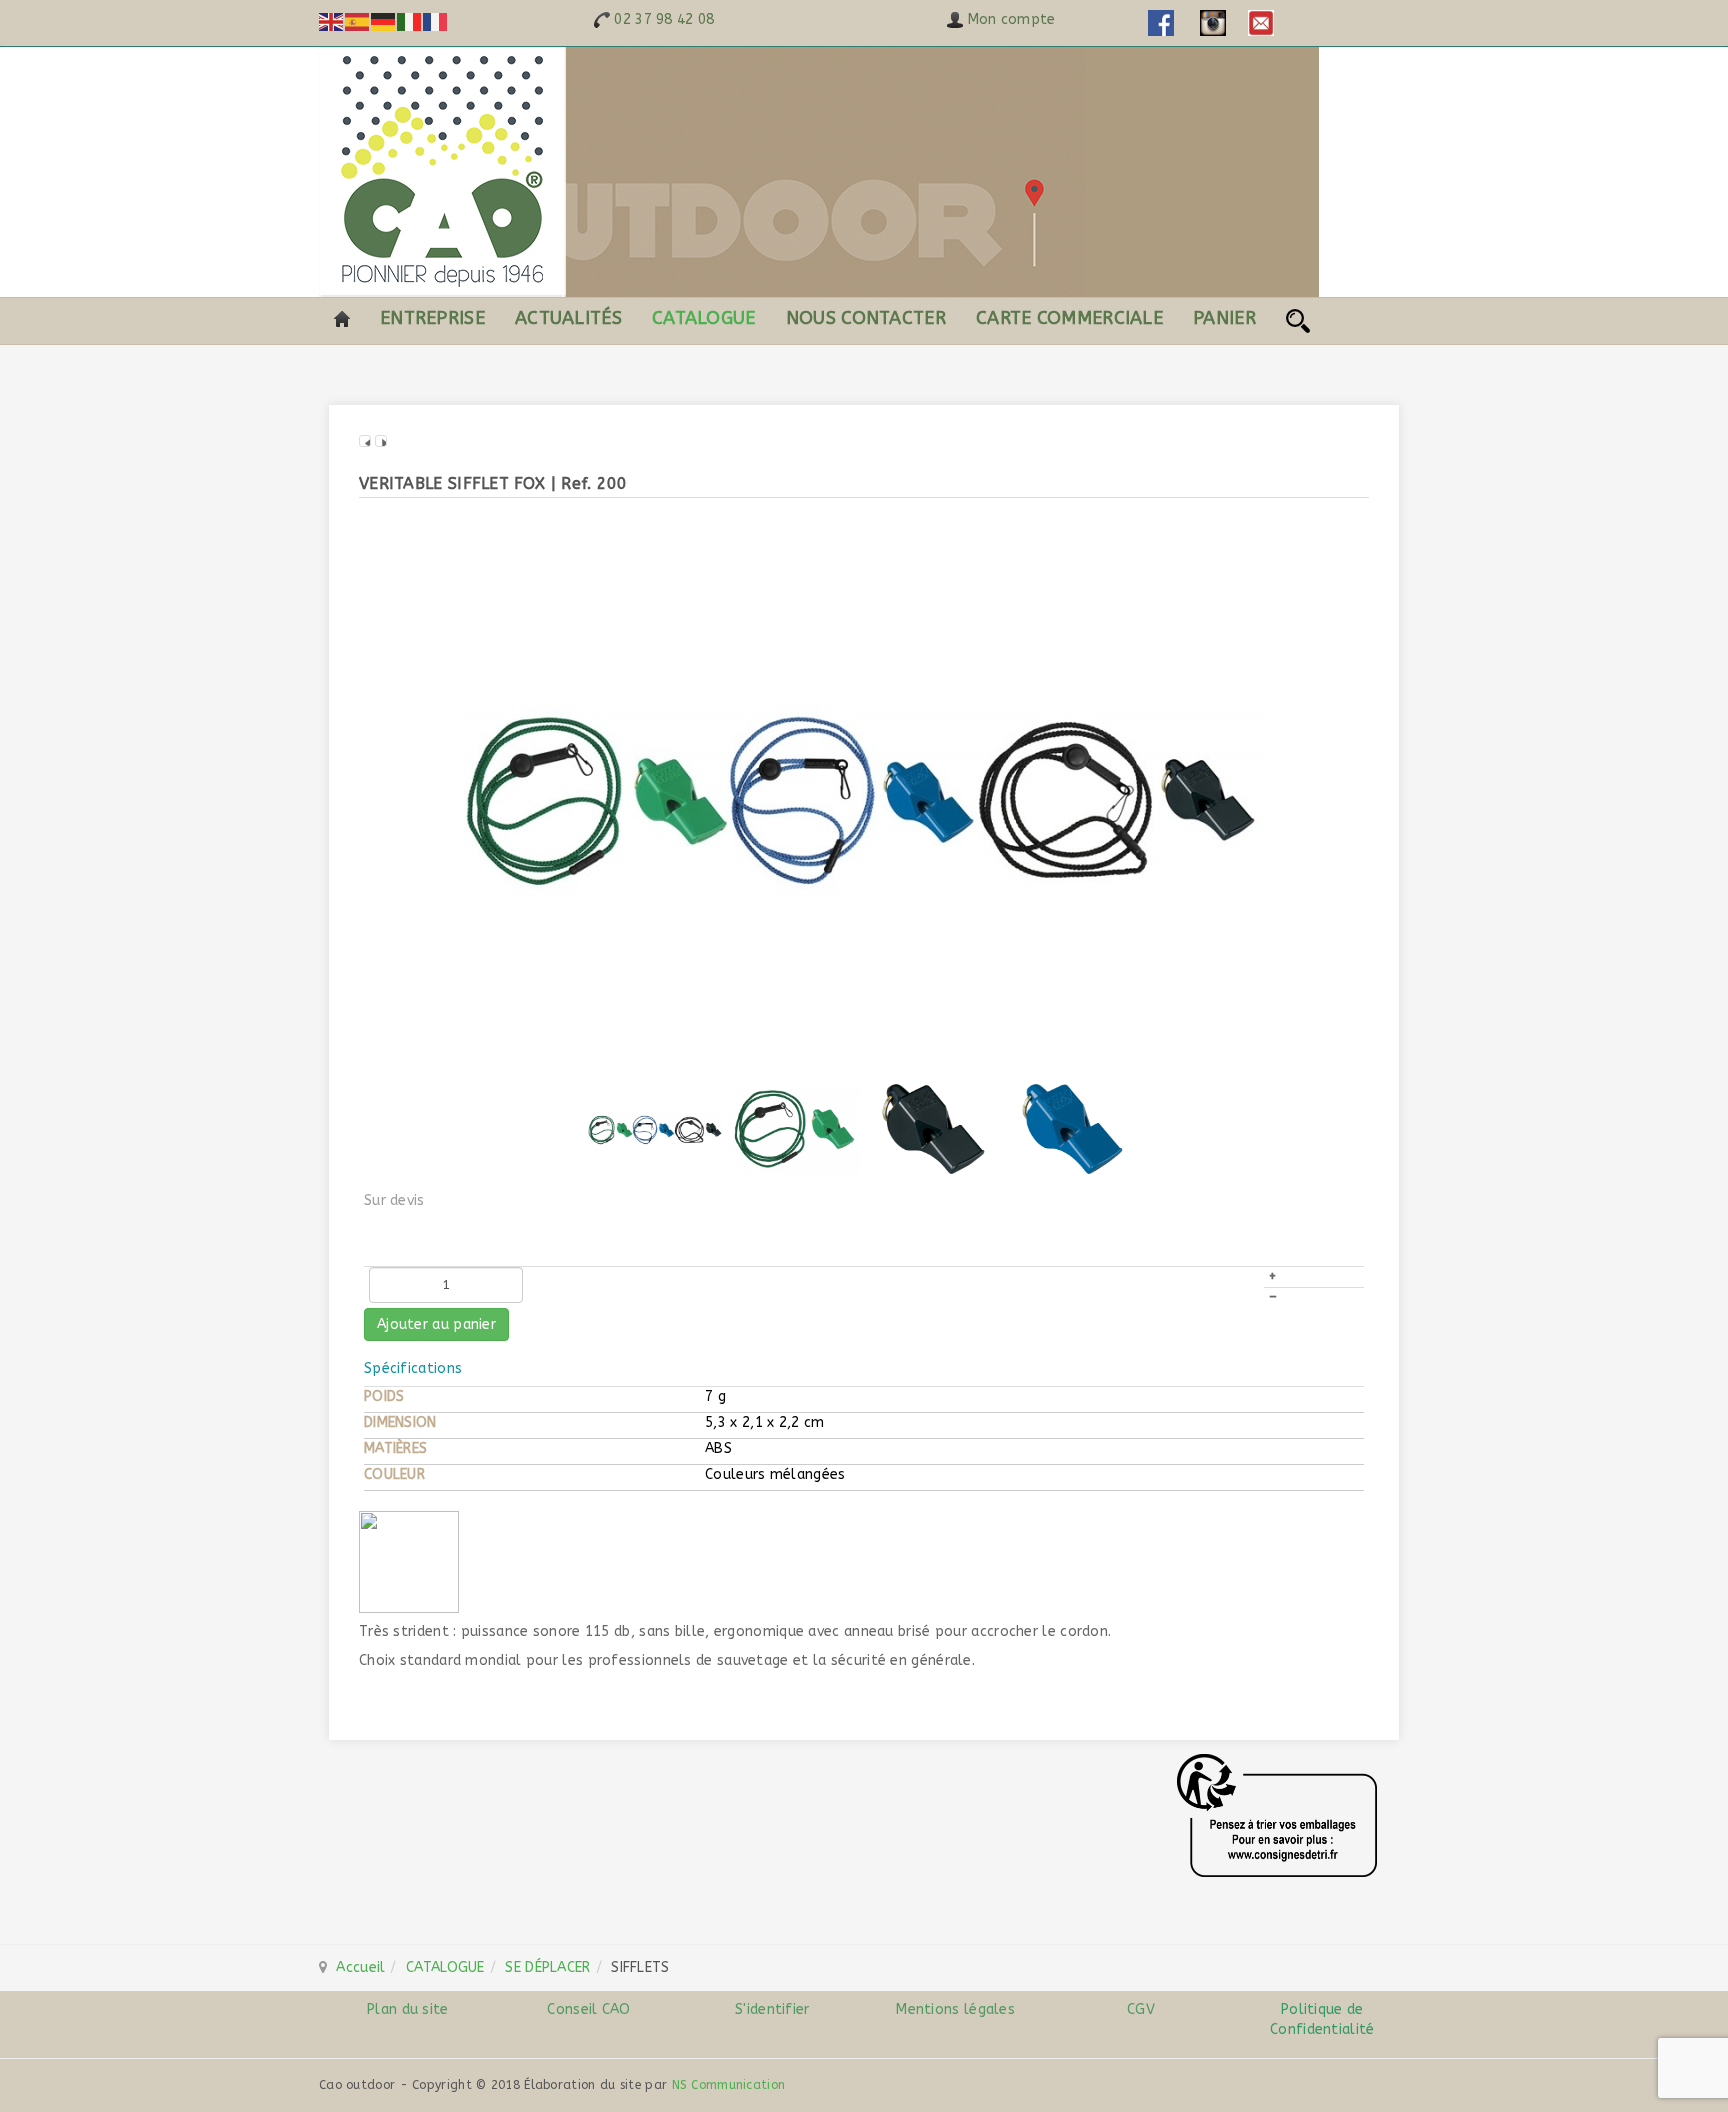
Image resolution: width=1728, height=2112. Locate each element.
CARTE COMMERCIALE (1069, 318)
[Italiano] (410, 21)
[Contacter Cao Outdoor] (1261, 22)
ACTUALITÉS (568, 318)
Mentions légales (955, 2009)
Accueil (360, 1967)
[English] (332, 21)
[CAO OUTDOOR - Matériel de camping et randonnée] (342, 318)
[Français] (436, 21)
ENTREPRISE (432, 318)
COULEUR (394, 1474)
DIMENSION (400, 1422)
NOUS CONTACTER (866, 318)
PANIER (1224, 318)
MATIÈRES (395, 1448)
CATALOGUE (704, 318)
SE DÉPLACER (547, 1967)
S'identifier (772, 2009)
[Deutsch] (384, 21)
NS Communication (729, 2085)
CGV (1139, 2009)
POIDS (384, 1396)
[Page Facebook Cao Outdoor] (1161, 22)
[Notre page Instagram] (1213, 22)
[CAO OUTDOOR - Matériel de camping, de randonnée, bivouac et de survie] (819, 172)
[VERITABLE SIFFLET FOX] (864, 793)
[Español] (358, 21)
